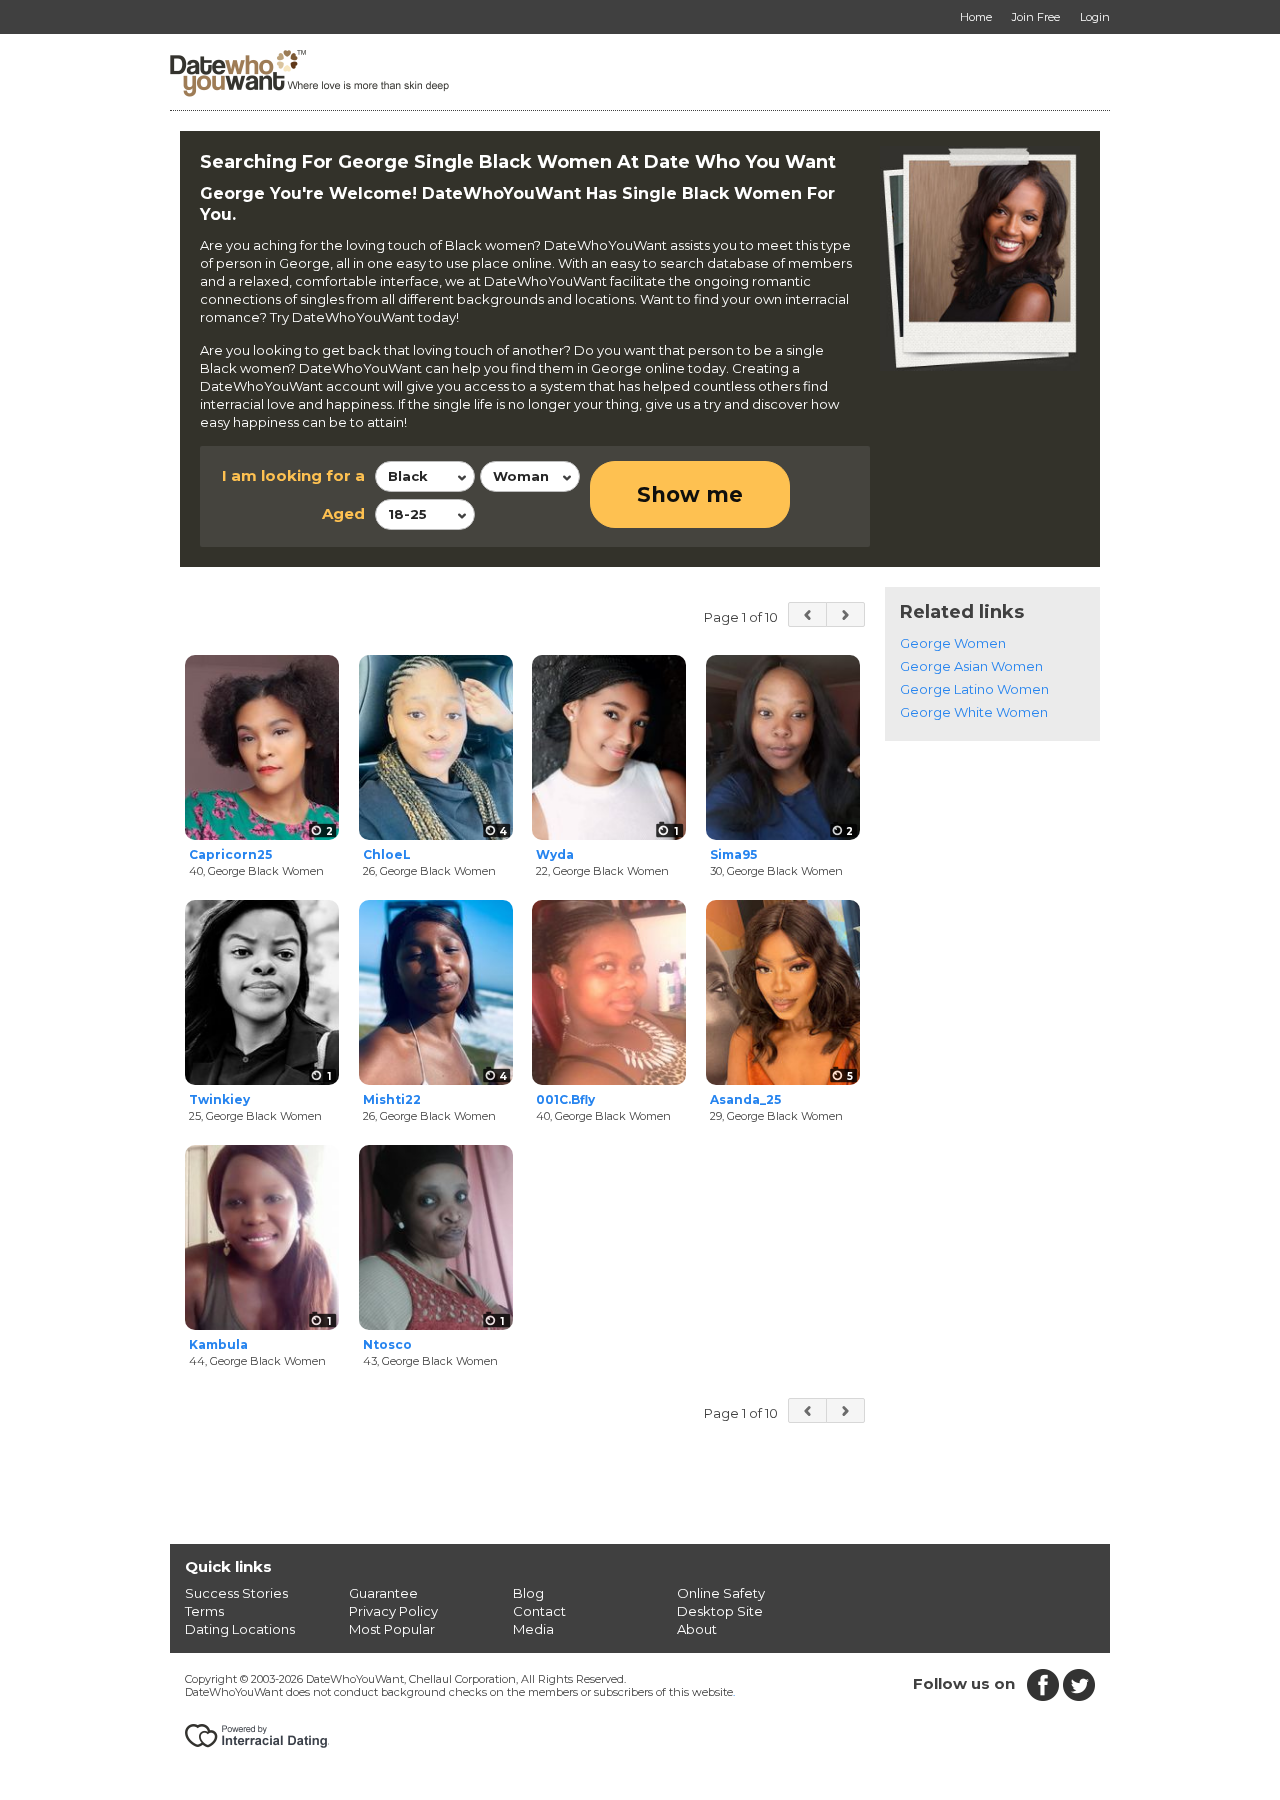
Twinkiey (219, 1099)
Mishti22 (392, 1099)
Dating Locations (240, 1629)
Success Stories (236, 1593)
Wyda (555, 854)
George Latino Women (974, 689)
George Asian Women (971, 666)
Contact (539, 1611)
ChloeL (387, 854)
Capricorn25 (230, 854)
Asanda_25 (745, 1099)
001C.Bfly (565, 1099)
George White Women (974, 712)
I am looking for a (293, 475)
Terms (204, 1611)
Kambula (218, 1344)
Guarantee (383, 1593)
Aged (343, 513)
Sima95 (733, 854)
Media (533, 1629)
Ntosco (387, 1344)
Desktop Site (720, 1611)
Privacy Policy (393, 1611)
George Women (953, 643)
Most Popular (392, 1629)
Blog (528, 1593)
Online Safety (721, 1593)
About (697, 1629)
